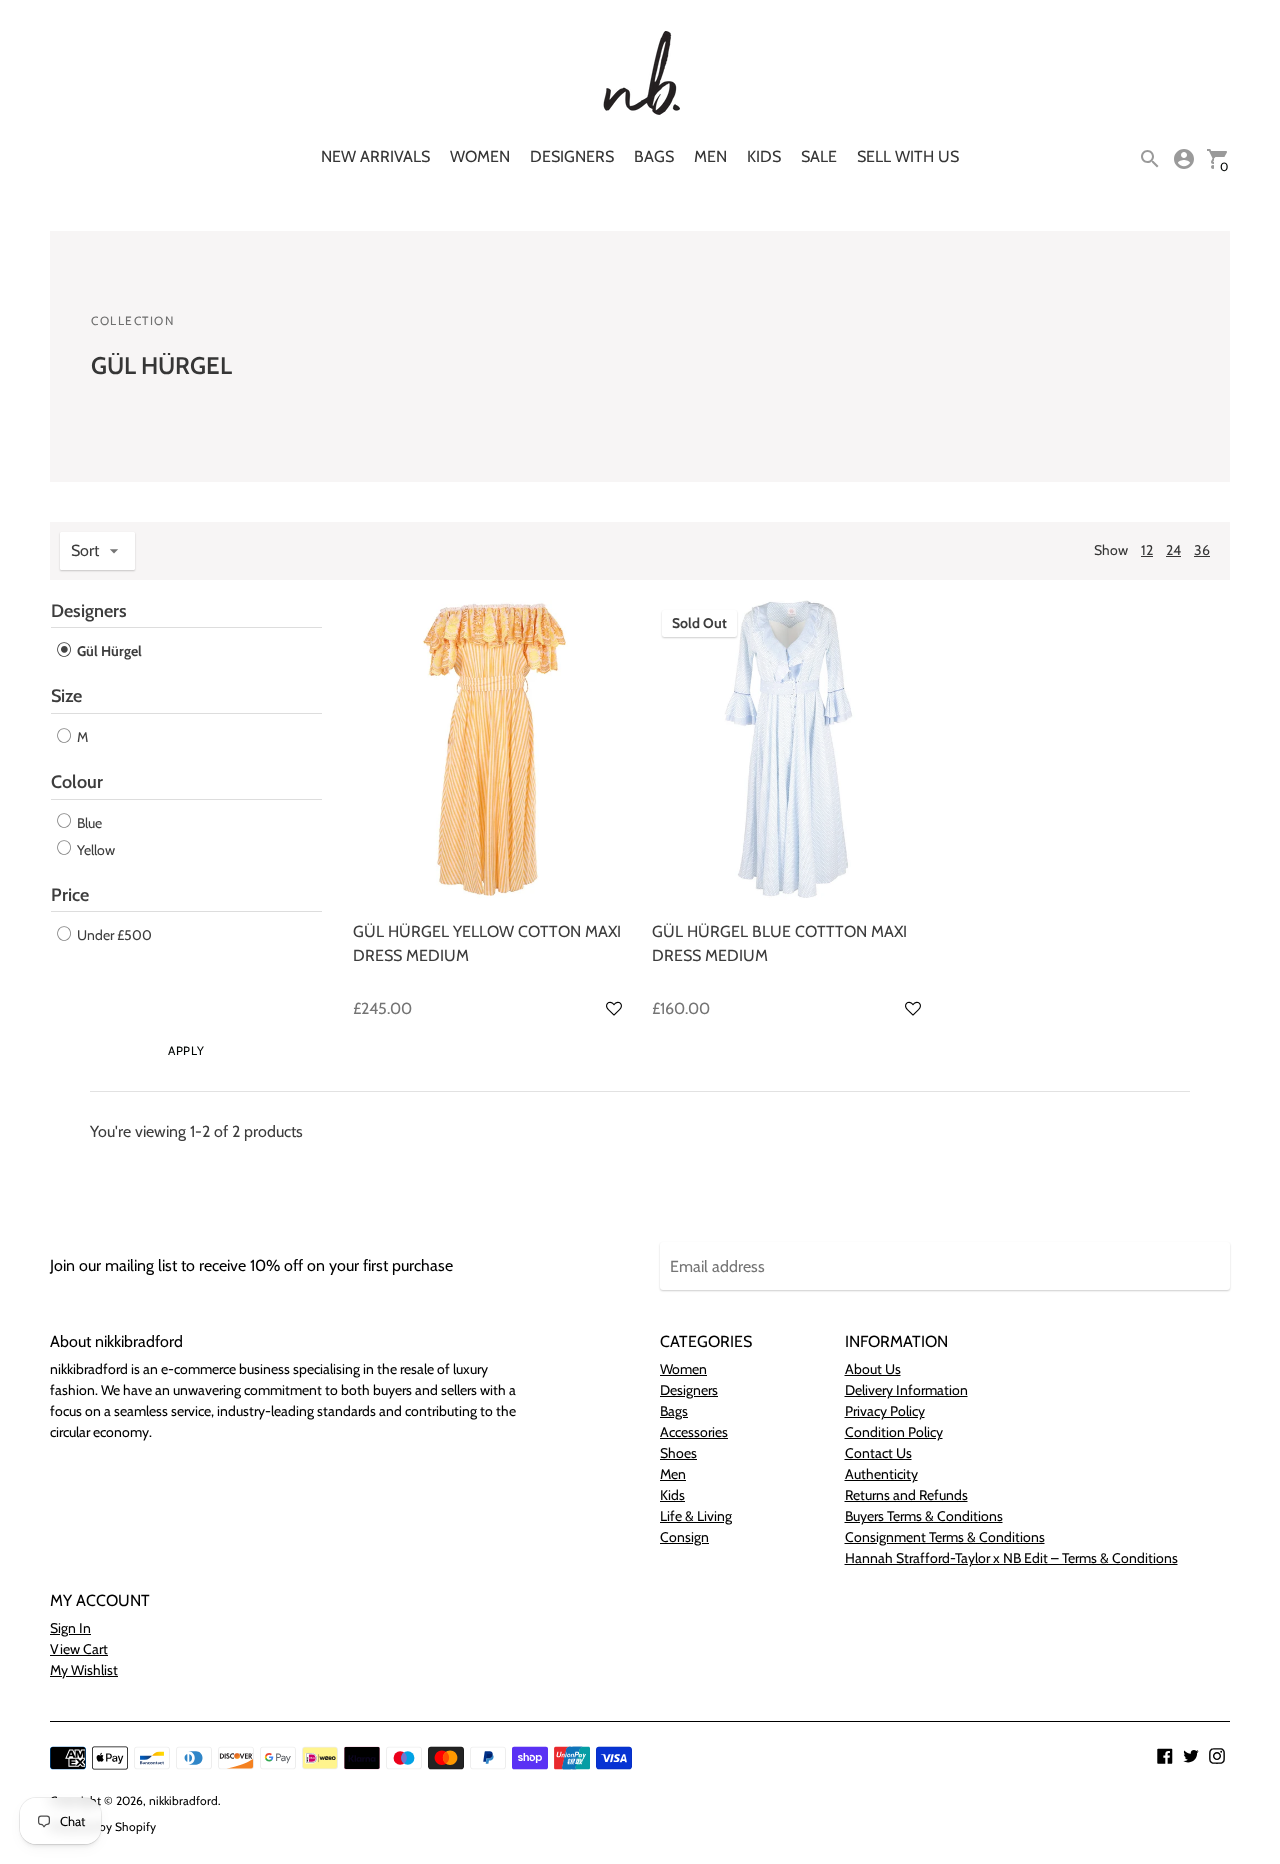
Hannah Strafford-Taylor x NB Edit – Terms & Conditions (1011, 1558)
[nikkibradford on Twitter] (1191, 1754)
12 (1147, 550)
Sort (85, 550)
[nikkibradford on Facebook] (1165, 1754)
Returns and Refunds (906, 1495)
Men (710, 156)
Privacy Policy (885, 1411)
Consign (684, 1537)
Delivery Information (906, 1390)
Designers (572, 156)
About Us (873, 1369)
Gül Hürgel (108, 651)
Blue (88, 823)
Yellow (94, 850)
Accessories (694, 1432)
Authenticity (881, 1474)
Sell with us (908, 156)
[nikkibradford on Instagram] (1217, 1754)
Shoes (678, 1453)
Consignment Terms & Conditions (945, 1537)
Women (480, 156)
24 (1173, 550)
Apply (186, 1050)
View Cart (79, 1649)
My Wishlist (84, 1670)
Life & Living (696, 1516)
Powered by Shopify (103, 1826)
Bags (654, 156)
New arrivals (375, 156)
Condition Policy (894, 1432)
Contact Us (878, 1453)
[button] (614, 1009)
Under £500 (113, 935)
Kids (764, 156)
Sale (819, 156)
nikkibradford (183, 1800)
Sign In (70, 1628)
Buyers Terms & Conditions (924, 1516)
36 (1202, 550)
